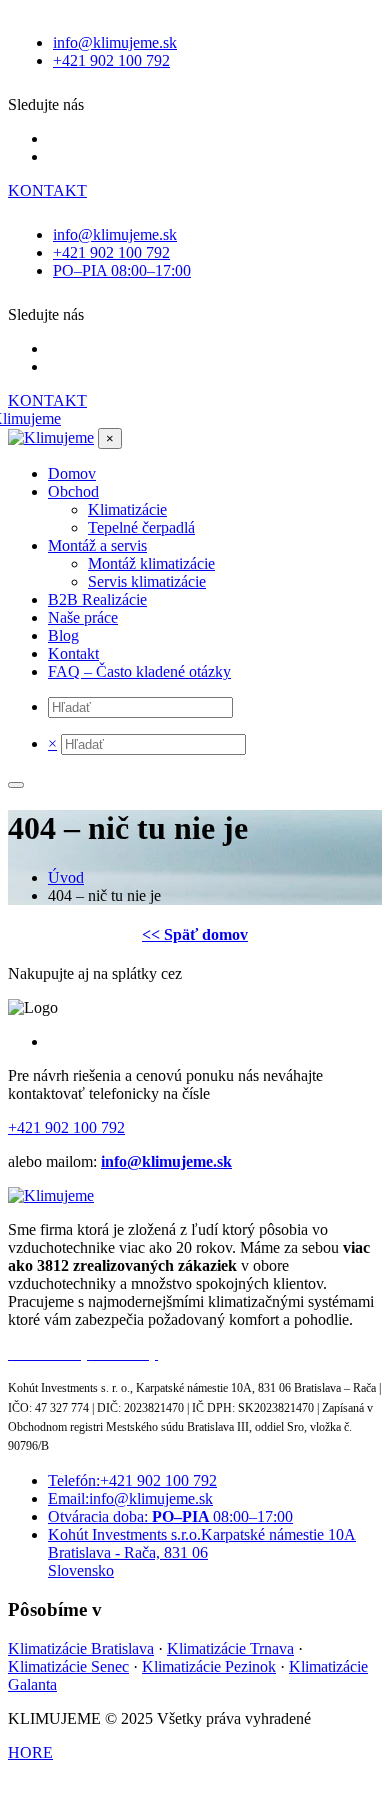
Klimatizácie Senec (68, 1666)
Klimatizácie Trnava (230, 1648)
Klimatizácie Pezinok (209, 1666)
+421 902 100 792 (66, 1127)
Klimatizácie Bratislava (81, 1648)
